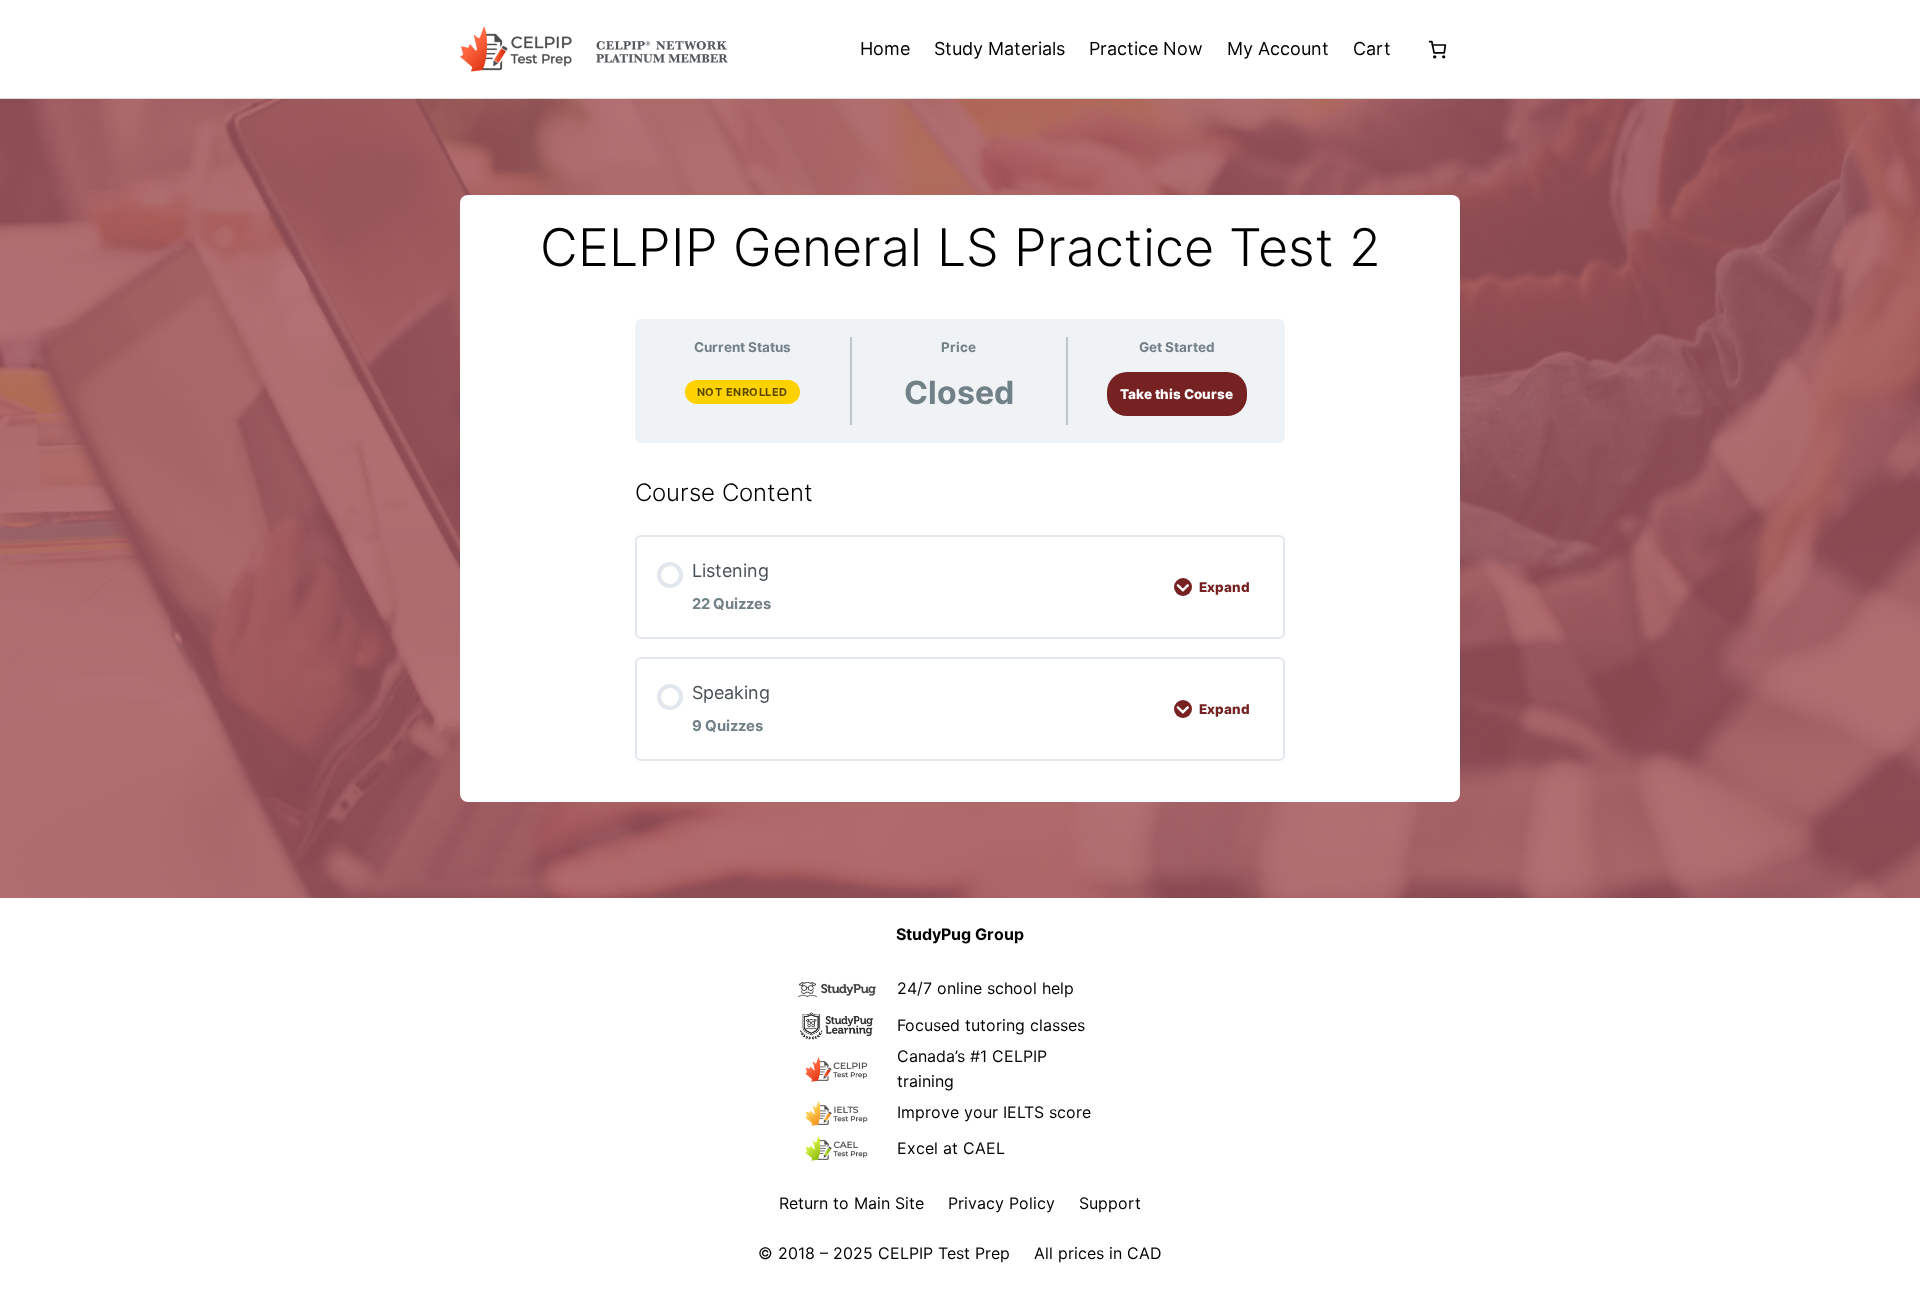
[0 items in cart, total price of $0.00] (1437, 49)
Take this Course (1176, 394)
